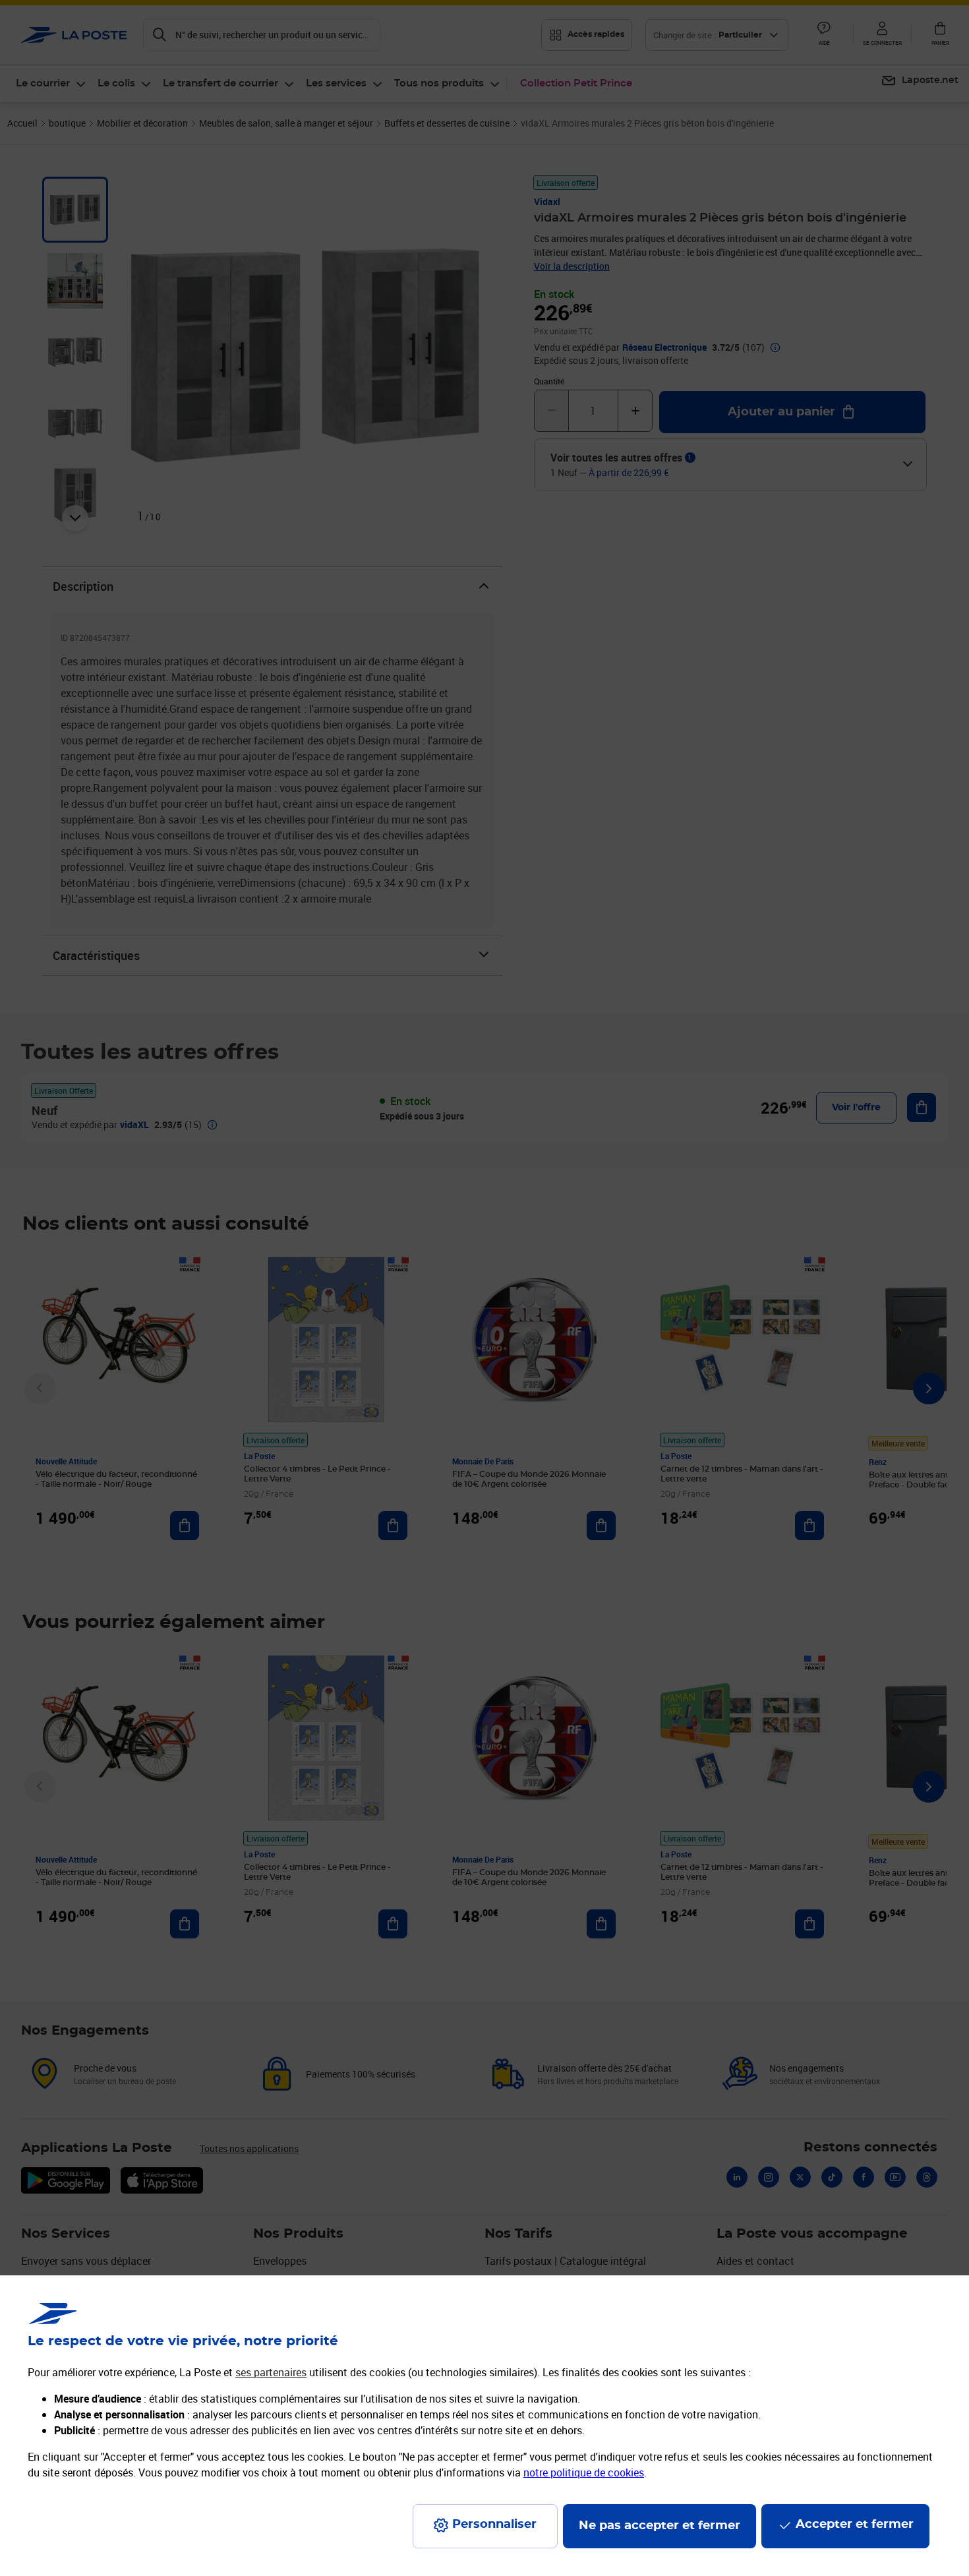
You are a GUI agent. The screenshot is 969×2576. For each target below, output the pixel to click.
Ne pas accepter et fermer (660, 2526)
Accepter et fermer (855, 2525)
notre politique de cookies (584, 2472)
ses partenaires (271, 2372)
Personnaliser (494, 2525)
